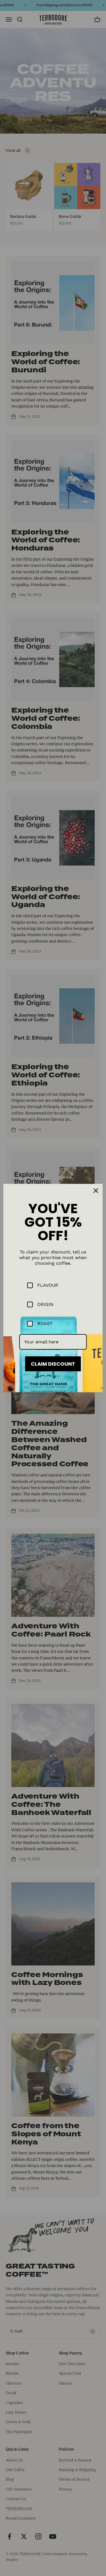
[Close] (96, 1191)
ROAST (45, 1324)
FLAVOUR (48, 1285)
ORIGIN (45, 1304)
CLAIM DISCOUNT (53, 1364)
